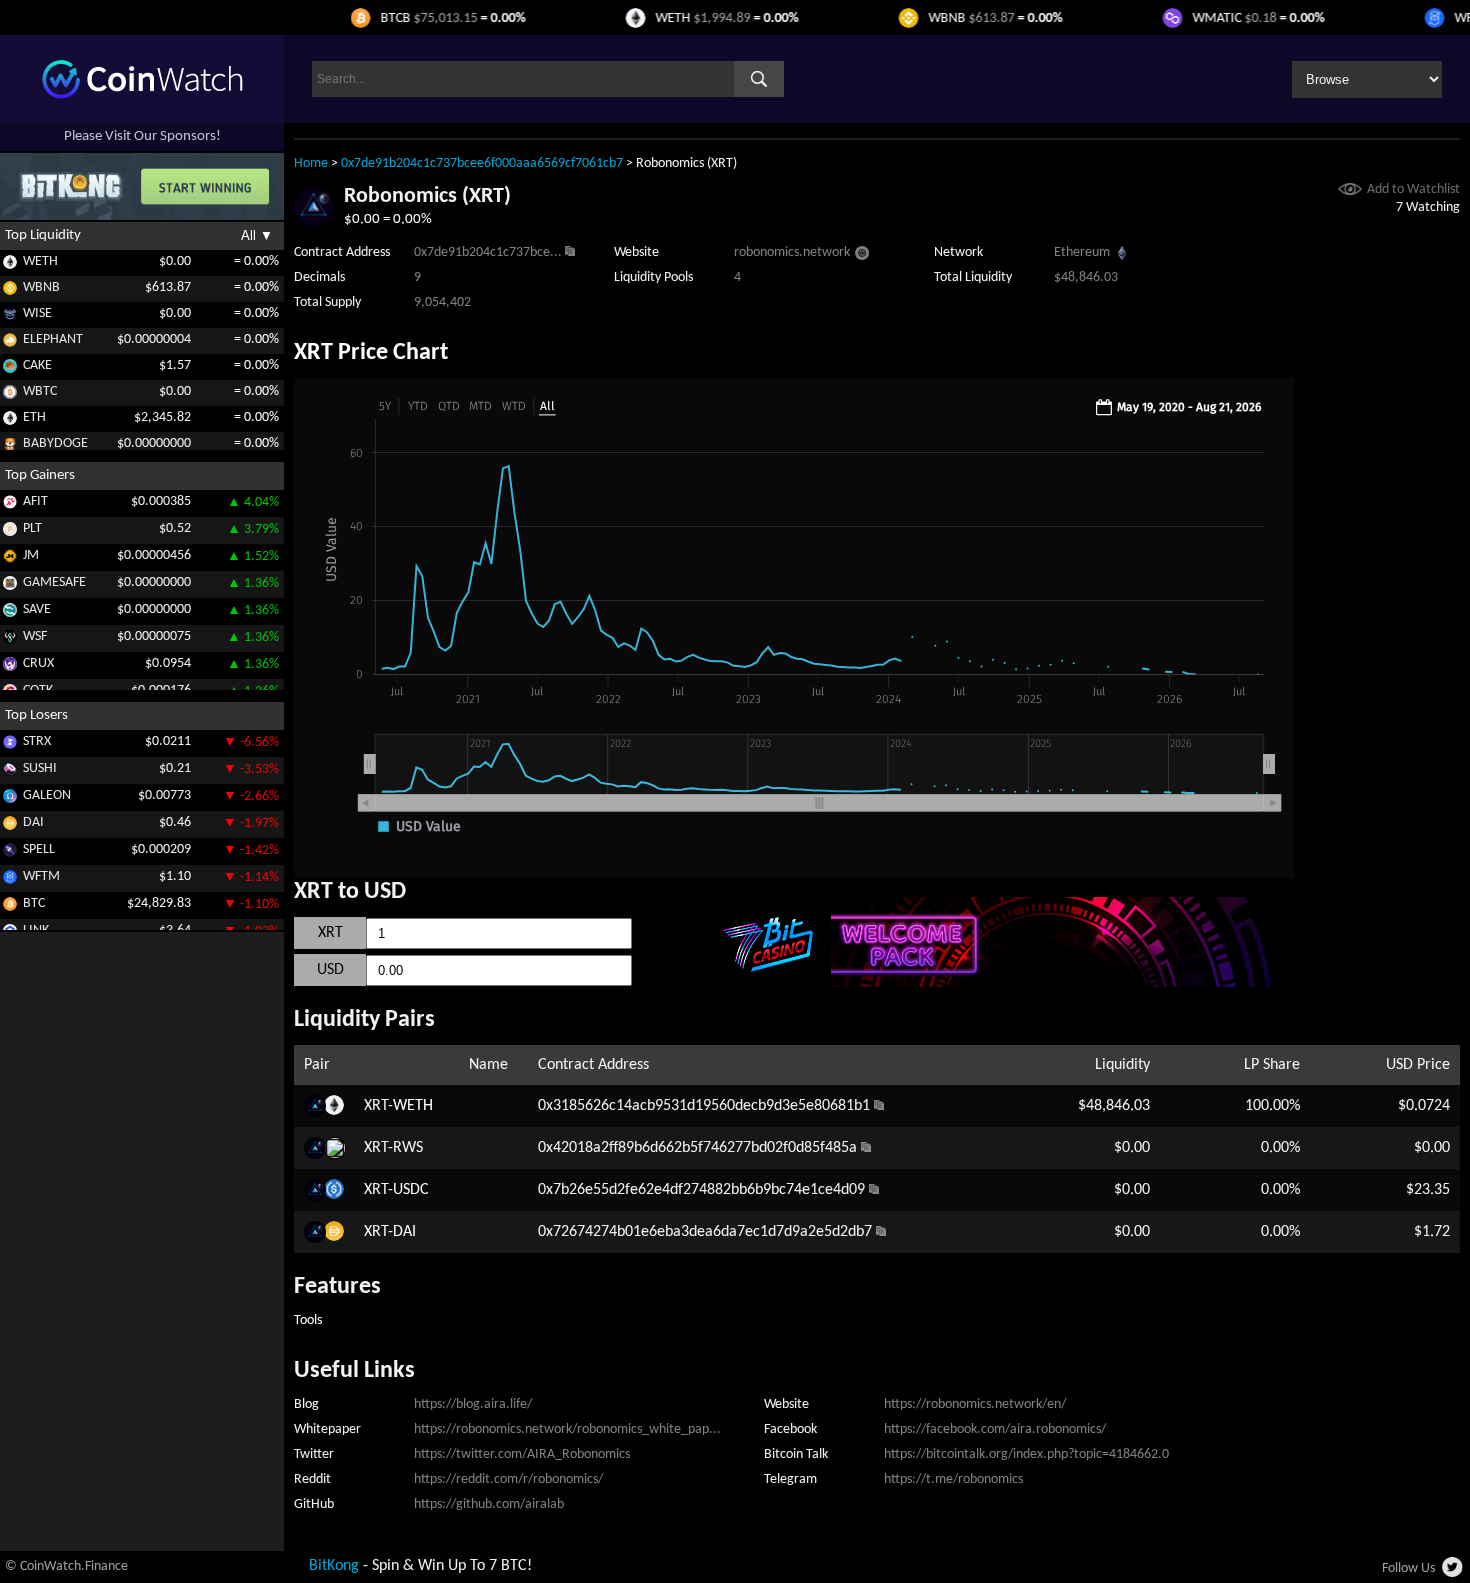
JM (31, 555)
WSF (35, 636)
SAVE (37, 609)
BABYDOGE (55, 443)
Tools (308, 1320)
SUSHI (40, 768)
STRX (37, 741)
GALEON (47, 795)
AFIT (35, 501)
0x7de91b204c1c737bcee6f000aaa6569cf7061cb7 (482, 163)
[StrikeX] (10, 745)
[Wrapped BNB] (10, 291)
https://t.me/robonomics (953, 1479)
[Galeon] (10, 799)
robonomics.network (792, 252)
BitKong (334, 1566)
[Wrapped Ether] (10, 265)
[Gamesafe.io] (10, 586)
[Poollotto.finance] (10, 532)
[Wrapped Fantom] (10, 880)
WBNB (41, 287)
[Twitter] (1453, 1573)
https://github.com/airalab (489, 1504)
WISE (37, 313)
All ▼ (257, 235)
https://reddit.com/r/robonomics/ (508, 1479)
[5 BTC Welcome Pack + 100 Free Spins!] (1062, 983)
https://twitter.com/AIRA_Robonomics (522, 1454)
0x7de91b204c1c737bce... (488, 252)
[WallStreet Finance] (10, 640)
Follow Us (1408, 1568)
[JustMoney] (10, 559)
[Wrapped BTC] (10, 395)
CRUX (38, 663)
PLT (32, 528)
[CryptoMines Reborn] (10, 667)
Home (311, 163)
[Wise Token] (10, 317)
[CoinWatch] (142, 95)
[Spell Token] (10, 853)
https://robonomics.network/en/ (975, 1404)
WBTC (40, 391)
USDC (411, 1190)
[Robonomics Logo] (313, 222)
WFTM (41, 876)
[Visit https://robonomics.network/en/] (862, 256)
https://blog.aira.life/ (473, 1404)
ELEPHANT (53, 339)
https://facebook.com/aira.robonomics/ (995, 1429)
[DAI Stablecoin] (10, 826)
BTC (34, 903)
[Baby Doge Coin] (10, 447)
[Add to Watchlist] (1350, 191)
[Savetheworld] (10, 613)
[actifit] (10, 505)
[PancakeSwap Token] (10, 369)
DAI (33, 822)
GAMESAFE (54, 582)
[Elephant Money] (10, 343)
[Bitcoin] (10, 907)
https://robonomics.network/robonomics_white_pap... (567, 1429)
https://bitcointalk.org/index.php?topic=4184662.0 (1026, 1454)
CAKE (37, 365)
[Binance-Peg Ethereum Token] (10, 421)
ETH (34, 417)
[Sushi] (10, 772)
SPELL (39, 849)
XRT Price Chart (371, 353)
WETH (40, 261)
